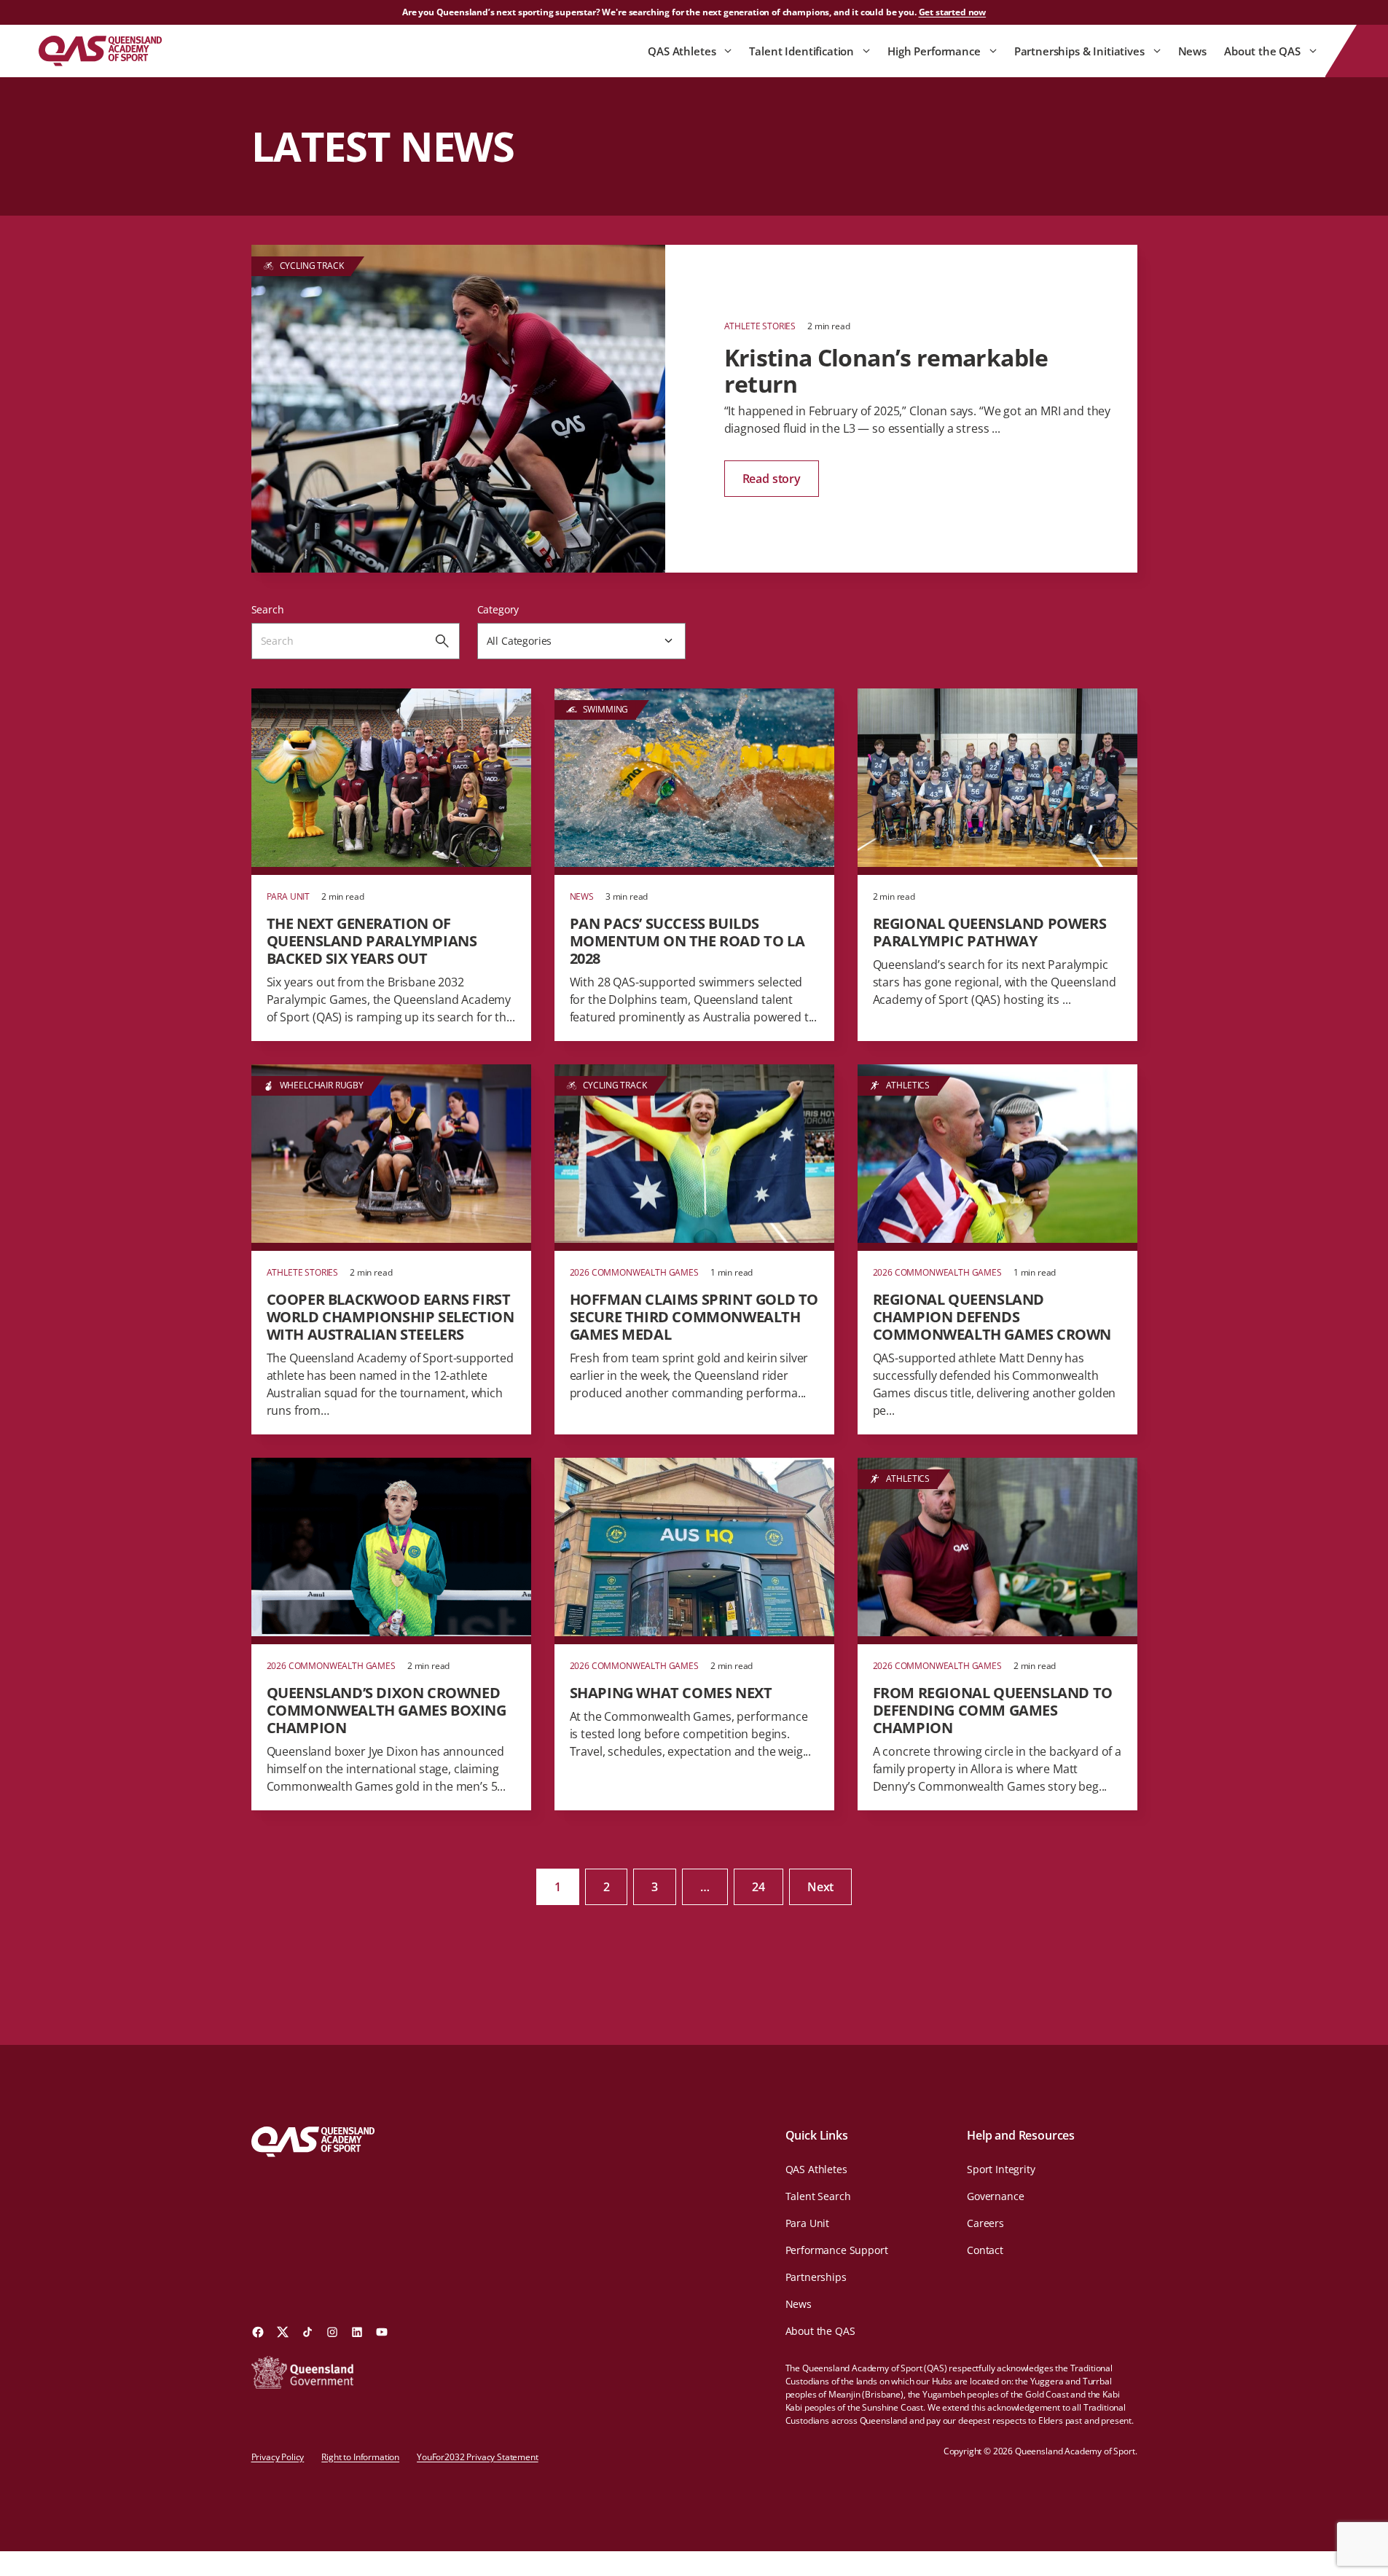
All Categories (519, 641)
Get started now (953, 12)
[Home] (100, 51)
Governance (995, 2196)
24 (758, 1887)
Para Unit (808, 2223)
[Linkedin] (357, 2332)
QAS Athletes (682, 51)
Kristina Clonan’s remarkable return (886, 370)
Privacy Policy (278, 2457)
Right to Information (360, 2457)
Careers (985, 2223)
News (1192, 51)
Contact (985, 2250)
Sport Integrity (1001, 2169)
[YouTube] (382, 2332)
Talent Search (818, 2196)
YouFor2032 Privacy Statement (478, 2457)
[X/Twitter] (283, 2332)
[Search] (442, 641)
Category (498, 609)
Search (268, 609)
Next (820, 1887)
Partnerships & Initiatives (1079, 51)
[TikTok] (307, 2332)
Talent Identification (801, 51)
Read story (772, 479)
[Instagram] (332, 2332)
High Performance (934, 51)
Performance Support (837, 2250)
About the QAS (1262, 51)
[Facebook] (258, 2332)
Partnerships (816, 2277)
